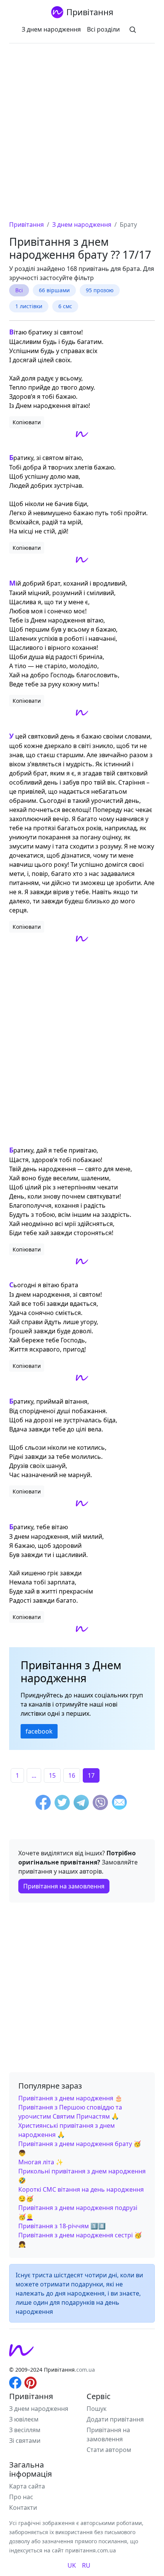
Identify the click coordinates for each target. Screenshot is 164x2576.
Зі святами (25, 2441)
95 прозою (100, 290)
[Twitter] (62, 1804)
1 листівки (29, 306)
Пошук (96, 2409)
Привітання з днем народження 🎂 (70, 2098)
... (34, 1775)
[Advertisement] (82, 134)
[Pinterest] (31, 2382)
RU (86, 2565)
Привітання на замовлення (64, 1886)
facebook (39, 1731)
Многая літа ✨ (41, 2162)
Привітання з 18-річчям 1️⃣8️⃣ (62, 2226)
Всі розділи (103, 29)
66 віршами (54, 290)
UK (72, 2565)
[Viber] (100, 1804)
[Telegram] (81, 1804)
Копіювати (27, 422)
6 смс (65, 306)
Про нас (21, 2497)
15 (52, 1775)
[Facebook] (43, 1804)
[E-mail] (119, 1804)
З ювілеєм (24, 2419)
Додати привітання (115, 2419)
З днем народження (51, 29)
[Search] (133, 29)
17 (91, 1775)
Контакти (23, 2508)
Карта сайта (27, 2486)
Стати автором (109, 2450)
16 (72, 1775)
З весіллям (25, 2430)
